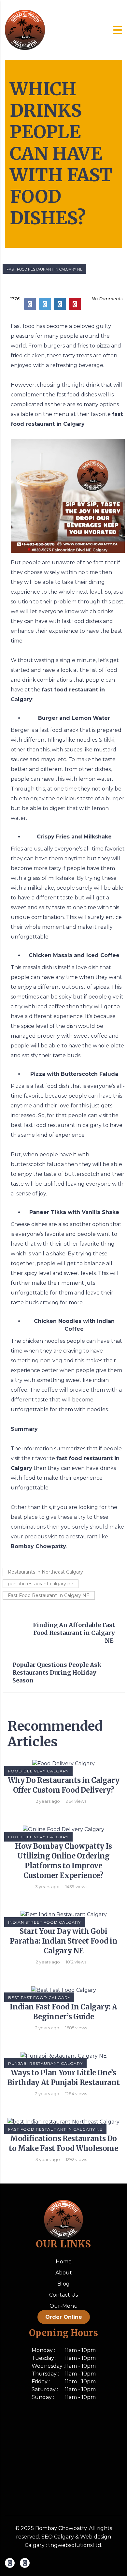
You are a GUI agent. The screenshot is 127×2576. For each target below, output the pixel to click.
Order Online (64, 2317)
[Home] (25, 30)
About (64, 2273)
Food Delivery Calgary (38, 1771)
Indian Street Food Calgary (44, 1922)
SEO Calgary (58, 2537)
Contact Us (63, 2295)
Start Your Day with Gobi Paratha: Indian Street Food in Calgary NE (64, 1941)
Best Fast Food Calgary (39, 1998)
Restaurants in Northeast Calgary (45, 1572)
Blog (63, 2284)
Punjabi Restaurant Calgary (45, 2063)
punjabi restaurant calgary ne (41, 1584)
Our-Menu (64, 2306)
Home (64, 2262)
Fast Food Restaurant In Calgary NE (44, 269)
